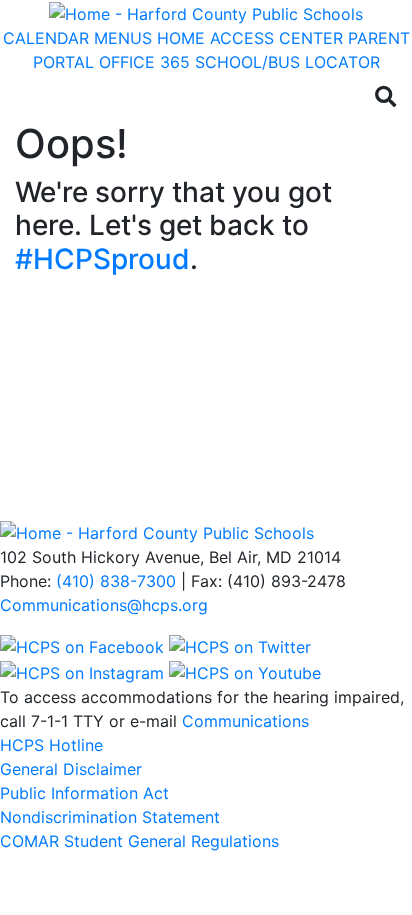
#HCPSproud (102, 259)
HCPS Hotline (51, 745)
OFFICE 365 (144, 62)
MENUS (123, 38)
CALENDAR (46, 38)
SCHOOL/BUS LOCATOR (287, 62)
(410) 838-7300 (116, 581)
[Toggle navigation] (38, 97)
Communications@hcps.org (104, 605)
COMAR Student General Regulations (139, 841)
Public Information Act (84, 793)
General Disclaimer (71, 769)
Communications (245, 721)
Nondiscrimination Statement (110, 817)
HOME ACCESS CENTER (250, 38)
